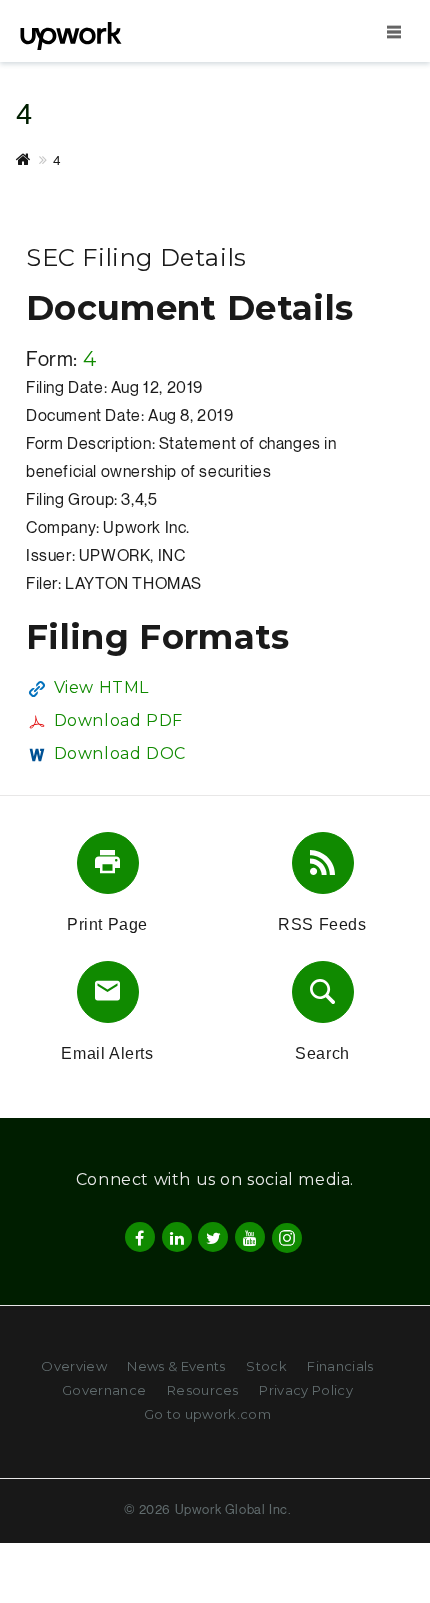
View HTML (101, 687)
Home (34, 160)
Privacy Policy (305, 1390)
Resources (203, 1390)
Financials (340, 1366)
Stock (266, 1366)
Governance (104, 1390)
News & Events (176, 1366)
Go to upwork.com (207, 1414)
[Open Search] (394, 32)
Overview (74, 1366)
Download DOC (120, 753)
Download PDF (118, 720)
